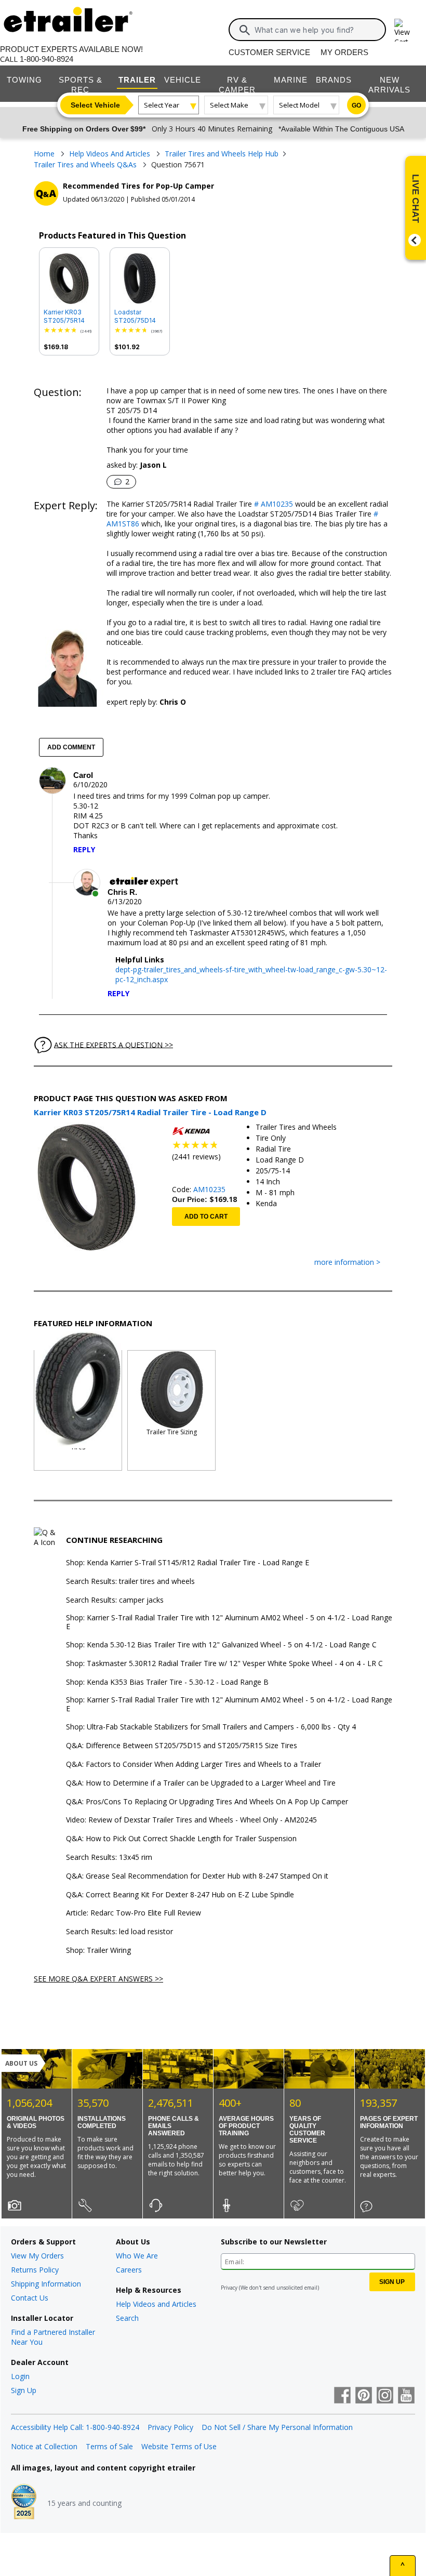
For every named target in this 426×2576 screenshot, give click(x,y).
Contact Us (30, 2298)
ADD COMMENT (71, 747)
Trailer (137, 80)
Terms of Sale (109, 2446)
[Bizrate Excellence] (24, 2503)
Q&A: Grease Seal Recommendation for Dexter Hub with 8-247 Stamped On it (197, 1876)
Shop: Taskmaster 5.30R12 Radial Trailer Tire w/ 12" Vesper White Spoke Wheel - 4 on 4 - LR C (224, 1664)
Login (20, 2376)
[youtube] (406, 2396)
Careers (129, 2270)
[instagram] (385, 2396)
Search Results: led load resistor (119, 1932)
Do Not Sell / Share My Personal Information (277, 2427)
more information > (347, 1263)
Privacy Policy (170, 2427)
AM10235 (209, 1189)
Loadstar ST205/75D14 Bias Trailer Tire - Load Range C (138, 316)
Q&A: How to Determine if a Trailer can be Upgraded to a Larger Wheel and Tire (201, 1783)
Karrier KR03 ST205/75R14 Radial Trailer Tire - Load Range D (64, 316)
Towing (24, 80)
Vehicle (183, 80)
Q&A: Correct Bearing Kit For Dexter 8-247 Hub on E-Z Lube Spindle (180, 1895)
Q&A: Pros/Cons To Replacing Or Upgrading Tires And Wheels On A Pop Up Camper (207, 1802)
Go (356, 105)
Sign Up (24, 2390)
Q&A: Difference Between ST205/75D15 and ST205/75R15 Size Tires (182, 1746)
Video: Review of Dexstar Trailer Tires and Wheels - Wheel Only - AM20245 (191, 1820)
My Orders (344, 52)
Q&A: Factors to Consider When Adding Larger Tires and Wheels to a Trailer (194, 1765)
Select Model (299, 105)
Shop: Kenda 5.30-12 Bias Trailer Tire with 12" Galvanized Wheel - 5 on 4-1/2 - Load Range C (221, 1645)
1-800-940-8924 (46, 59)
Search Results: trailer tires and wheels (130, 1582)
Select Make (229, 105)
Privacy (229, 2288)
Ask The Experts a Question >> (114, 1044)
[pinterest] (364, 2396)
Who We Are (137, 2256)
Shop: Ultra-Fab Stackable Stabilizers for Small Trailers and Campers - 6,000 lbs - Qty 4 (211, 1727)
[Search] (245, 30)
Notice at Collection (44, 2446)
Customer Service (269, 52)
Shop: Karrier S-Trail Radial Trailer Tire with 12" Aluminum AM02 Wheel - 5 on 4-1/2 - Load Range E (229, 1622)
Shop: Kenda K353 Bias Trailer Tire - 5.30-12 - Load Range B (167, 1682)
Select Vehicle (95, 105)
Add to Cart (206, 1217)
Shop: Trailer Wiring (98, 1951)
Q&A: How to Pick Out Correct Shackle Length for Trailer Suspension (181, 1839)
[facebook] (342, 2396)
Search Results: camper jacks (115, 1600)
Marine (291, 80)
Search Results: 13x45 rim (109, 1858)
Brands (334, 80)
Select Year (162, 105)
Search (127, 2318)
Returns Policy (35, 2270)
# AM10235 (272, 504)
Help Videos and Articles (156, 2304)
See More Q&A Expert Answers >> (98, 1979)
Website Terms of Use (179, 2446)
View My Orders (37, 2256)
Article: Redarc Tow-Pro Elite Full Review (134, 1913)
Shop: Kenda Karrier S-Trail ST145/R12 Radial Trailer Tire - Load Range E (188, 1563)
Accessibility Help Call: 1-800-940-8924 (75, 2427)
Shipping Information (46, 2284)
